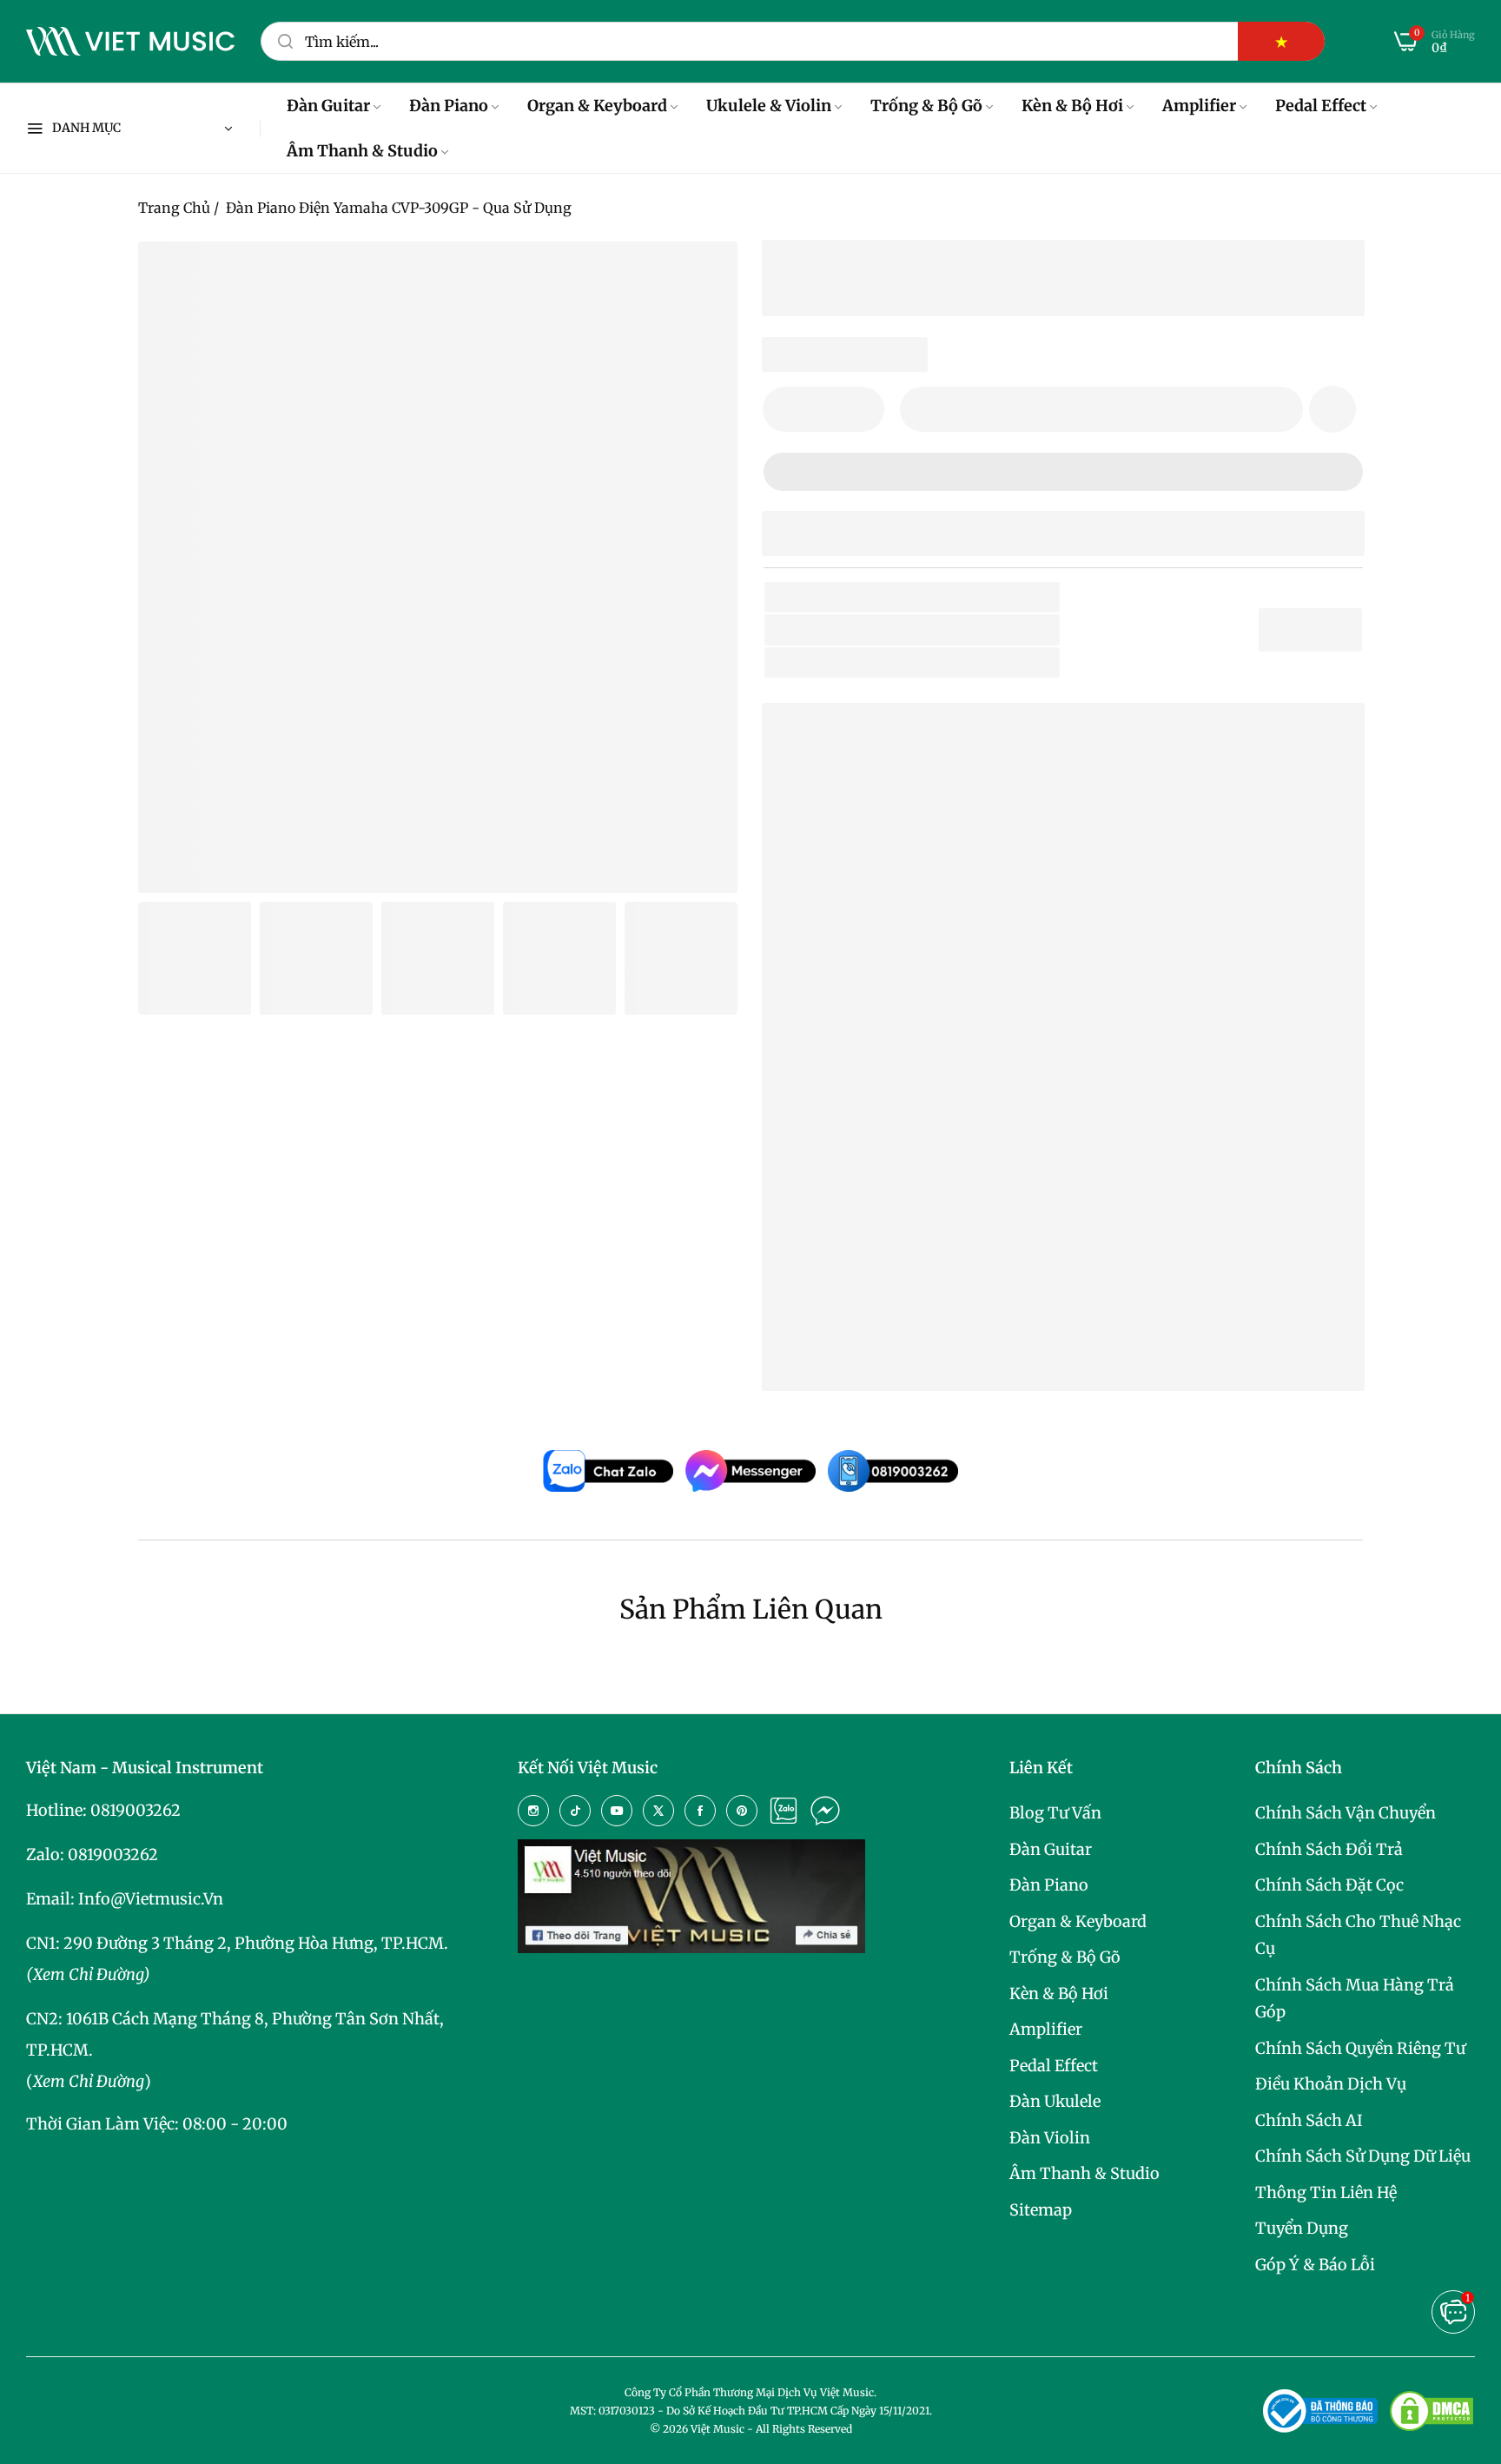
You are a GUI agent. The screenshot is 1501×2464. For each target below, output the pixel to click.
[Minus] (787, 409)
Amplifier (1046, 2029)
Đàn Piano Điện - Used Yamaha (926, 1296)
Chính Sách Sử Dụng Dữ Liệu (1363, 2156)
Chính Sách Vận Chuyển (1346, 1813)
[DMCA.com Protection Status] (1432, 2411)
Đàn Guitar (1051, 1849)
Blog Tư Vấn (1055, 1813)
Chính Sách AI (1309, 2120)
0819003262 (136, 1810)
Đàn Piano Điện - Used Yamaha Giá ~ (994, 1351)
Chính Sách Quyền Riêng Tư (1360, 2048)
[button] (1332, 409)
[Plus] (860, 409)
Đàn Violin (1050, 2138)
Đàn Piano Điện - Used (973, 662)
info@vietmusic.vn (151, 1899)
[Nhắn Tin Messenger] (825, 1811)
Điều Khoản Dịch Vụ (1331, 2084)
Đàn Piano (1049, 1885)
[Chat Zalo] (784, 1811)
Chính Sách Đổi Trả (1329, 1849)
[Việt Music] (130, 42)
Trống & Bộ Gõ (1065, 1957)
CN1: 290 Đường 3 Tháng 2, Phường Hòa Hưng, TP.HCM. (237, 1943)
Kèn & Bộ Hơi (1059, 1994)
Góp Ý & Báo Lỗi (1315, 2265)
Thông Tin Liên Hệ (1326, 2192)
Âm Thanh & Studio (1084, 2173)
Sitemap (1041, 2210)
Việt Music (906, 1009)
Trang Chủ (174, 208)
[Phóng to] (703, 276)
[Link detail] (533, 1811)
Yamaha (904, 629)
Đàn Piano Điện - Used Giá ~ (961, 1323)
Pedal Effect (1054, 2066)
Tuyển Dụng (1302, 2228)
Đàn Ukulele (1055, 2101)
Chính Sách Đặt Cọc (1329, 1885)
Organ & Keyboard (1078, 1921)
